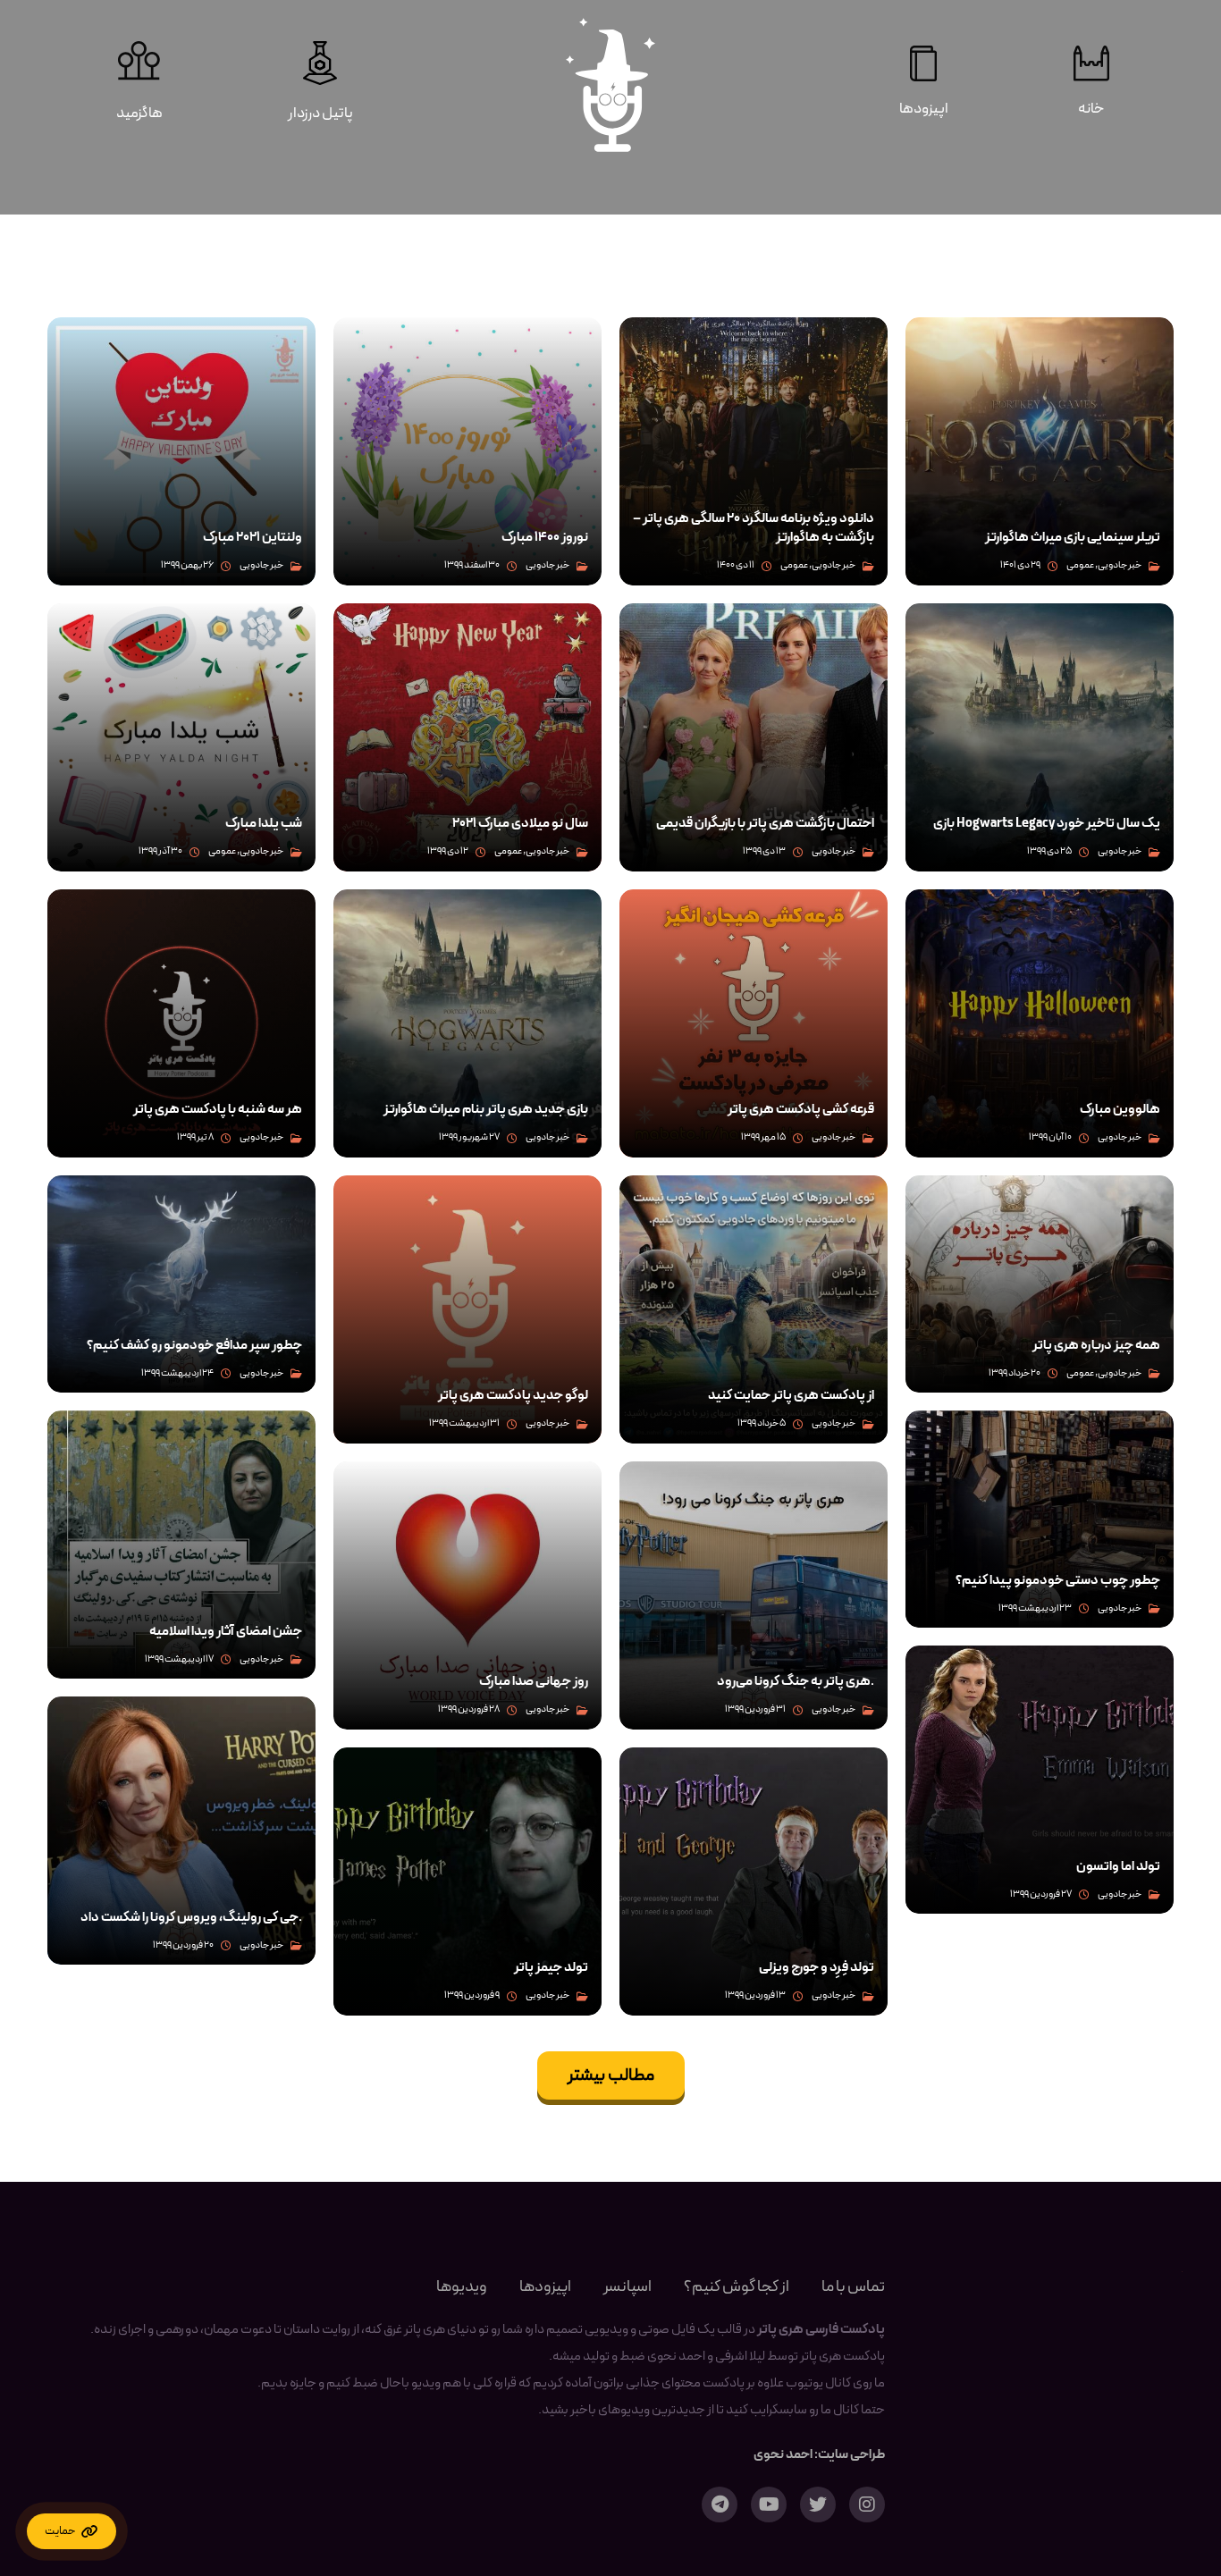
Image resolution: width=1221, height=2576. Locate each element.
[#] (72, 2531)
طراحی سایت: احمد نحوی (819, 2455)
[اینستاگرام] (867, 2504)
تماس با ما (853, 2287)
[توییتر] (818, 2504)
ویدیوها (462, 2287)
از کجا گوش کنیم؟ (737, 2287)
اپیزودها (545, 2287)
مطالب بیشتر (611, 2075)
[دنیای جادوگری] (610, 85)
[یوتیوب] (769, 2504)
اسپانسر (627, 2287)
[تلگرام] (720, 2504)
